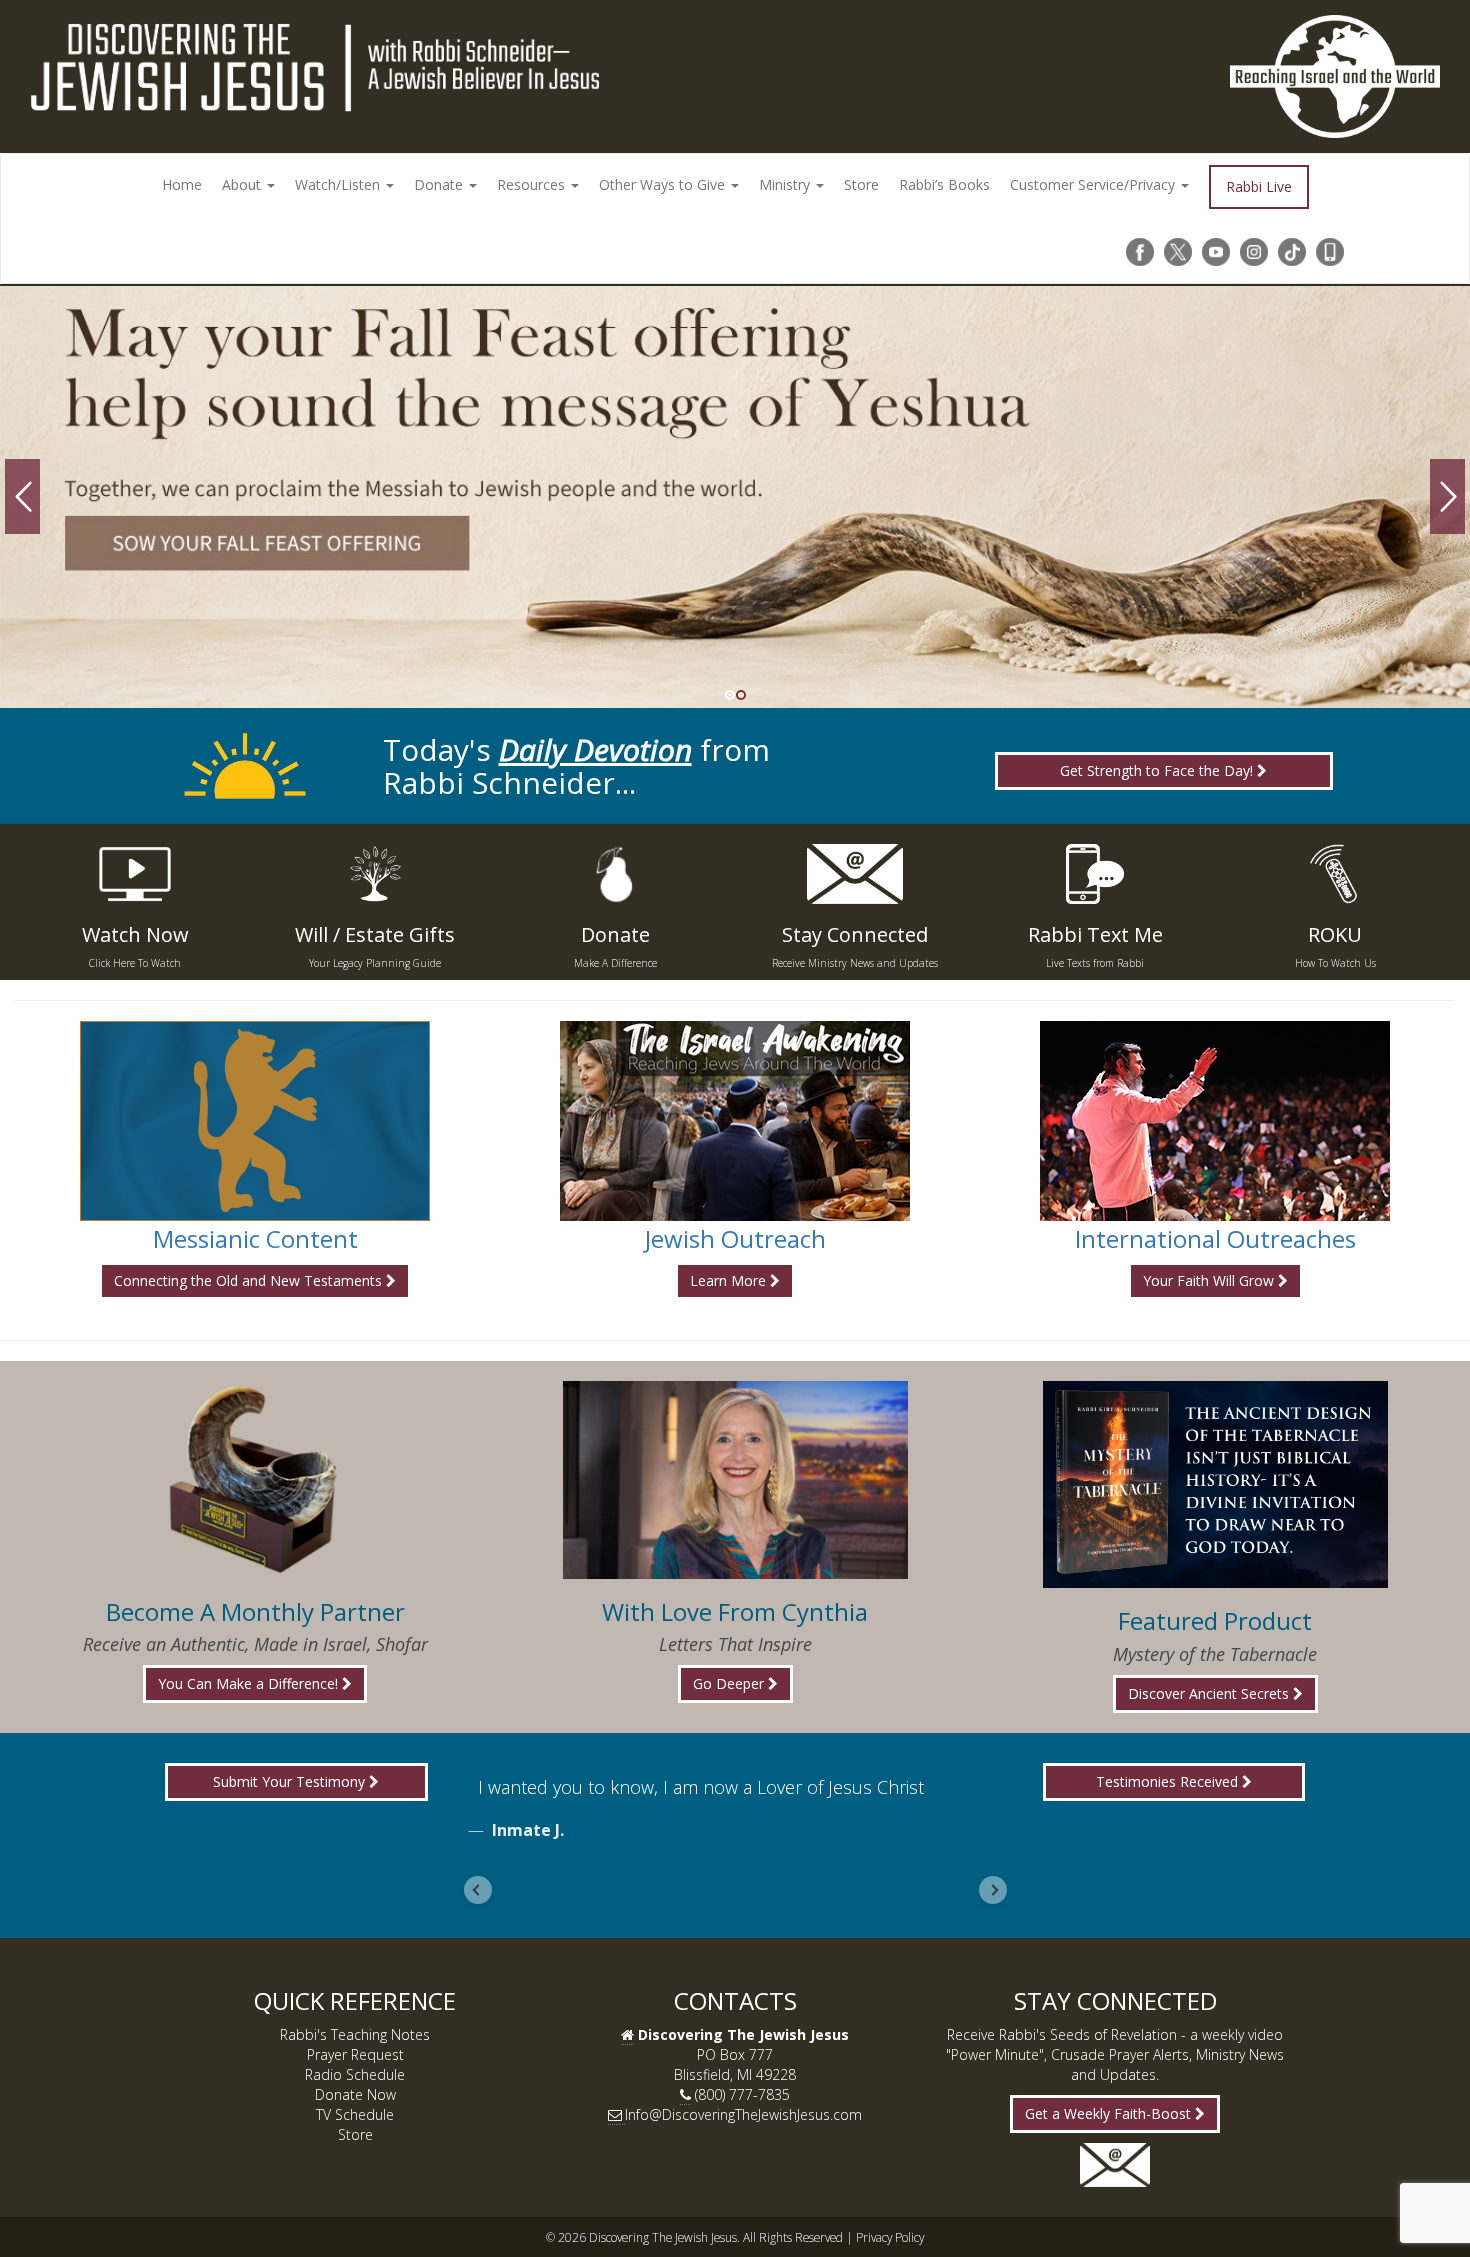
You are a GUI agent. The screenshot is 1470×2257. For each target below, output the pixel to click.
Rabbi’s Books (944, 184)
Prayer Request (355, 2054)
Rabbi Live (1259, 186)
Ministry (786, 184)
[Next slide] (993, 1890)
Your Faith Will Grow (1210, 1280)
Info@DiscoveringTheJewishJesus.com (743, 2114)
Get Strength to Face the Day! (1158, 770)
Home (182, 184)
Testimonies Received (1169, 1781)
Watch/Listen (339, 184)
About (243, 184)
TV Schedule (355, 2114)
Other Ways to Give (664, 184)
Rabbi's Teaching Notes (355, 2034)
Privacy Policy (890, 2237)
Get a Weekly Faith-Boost (1110, 2113)
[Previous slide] (478, 1890)
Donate (440, 184)
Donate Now (355, 2094)
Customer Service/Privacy (1094, 184)
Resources (533, 184)
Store (861, 184)
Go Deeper (730, 1683)
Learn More (730, 1280)
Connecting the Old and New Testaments (250, 1280)
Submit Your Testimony (291, 1781)
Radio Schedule (355, 2074)
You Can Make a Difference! (250, 1683)
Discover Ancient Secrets (1210, 1693)
